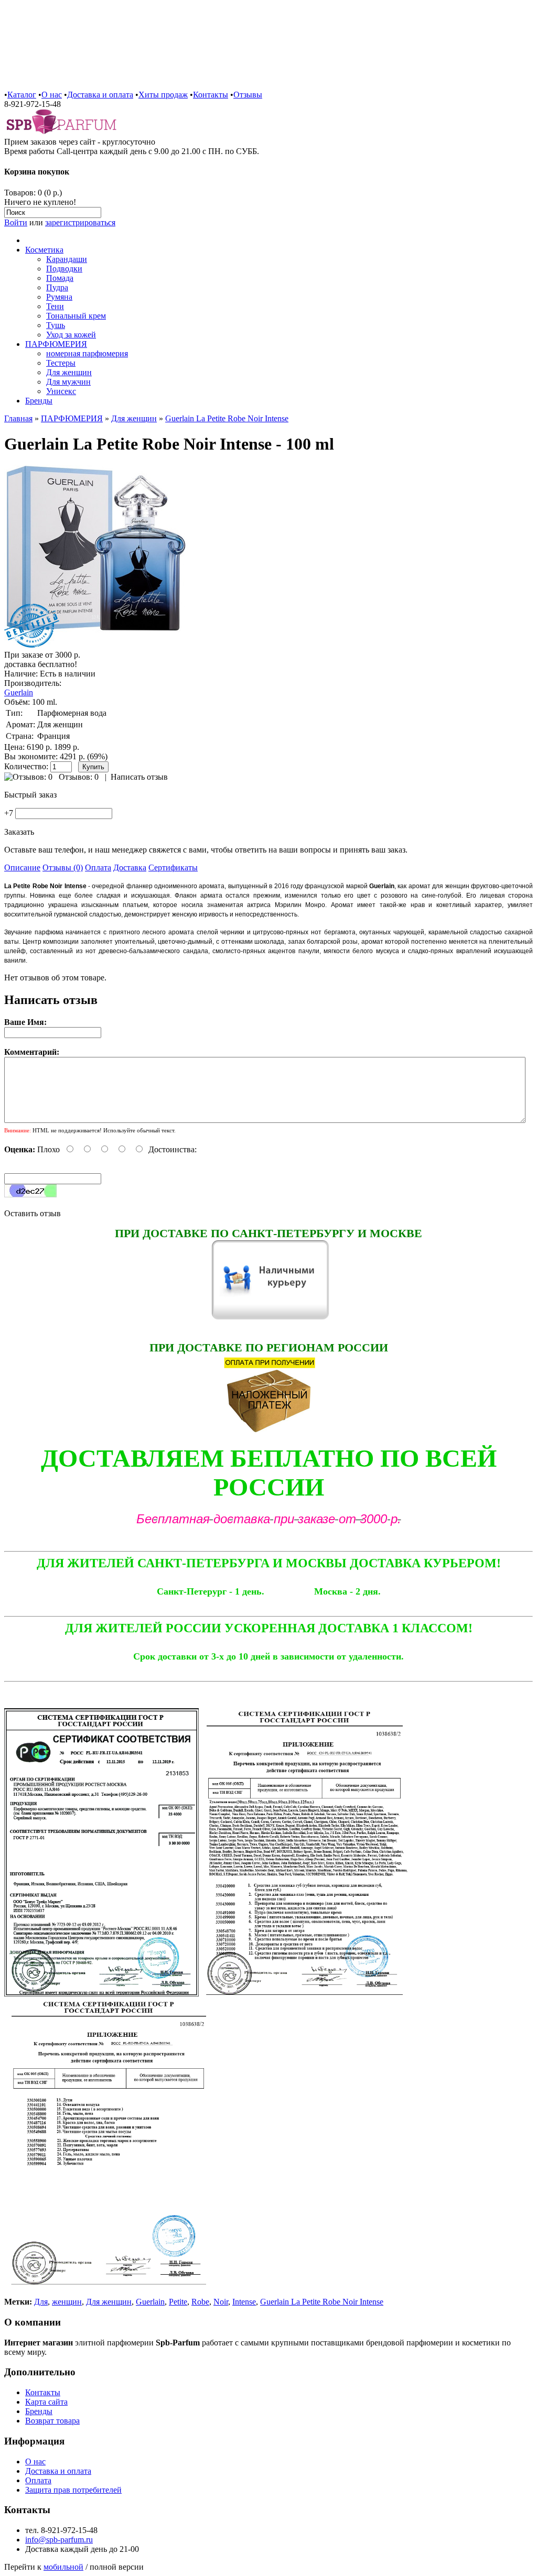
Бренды (39, 401)
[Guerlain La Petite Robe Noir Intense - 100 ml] (96, 645)
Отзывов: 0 (79, 777)
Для (41, 2302)
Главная (18, 418)
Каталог (22, 95)
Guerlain (19, 692)
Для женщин (69, 372)
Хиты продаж (163, 95)
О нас (52, 95)
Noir (221, 2302)
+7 (9, 813)
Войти (16, 222)
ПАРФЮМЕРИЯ (56, 344)
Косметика (44, 250)
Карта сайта (46, 2402)
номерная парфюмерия (87, 353)
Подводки (64, 269)
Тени (55, 306)
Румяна (59, 297)
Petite (178, 2302)
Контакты (211, 95)
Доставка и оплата (100, 95)
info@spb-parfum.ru (59, 2540)
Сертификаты (173, 867)
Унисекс (61, 391)
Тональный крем (76, 316)
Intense (244, 2302)
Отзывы (248, 95)
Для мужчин (68, 382)
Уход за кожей (71, 335)
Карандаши (67, 259)
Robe (200, 2302)
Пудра (57, 287)
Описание (22, 867)
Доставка (130, 867)
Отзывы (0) (63, 867)
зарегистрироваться (80, 222)
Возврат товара (52, 2421)
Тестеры (61, 363)
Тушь (56, 325)
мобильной (63, 2567)
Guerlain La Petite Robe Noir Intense (227, 418)
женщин (67, 2302)
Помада (60, 278)
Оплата (98, 867)
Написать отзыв (139, 777)
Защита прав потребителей (73, 2490)
